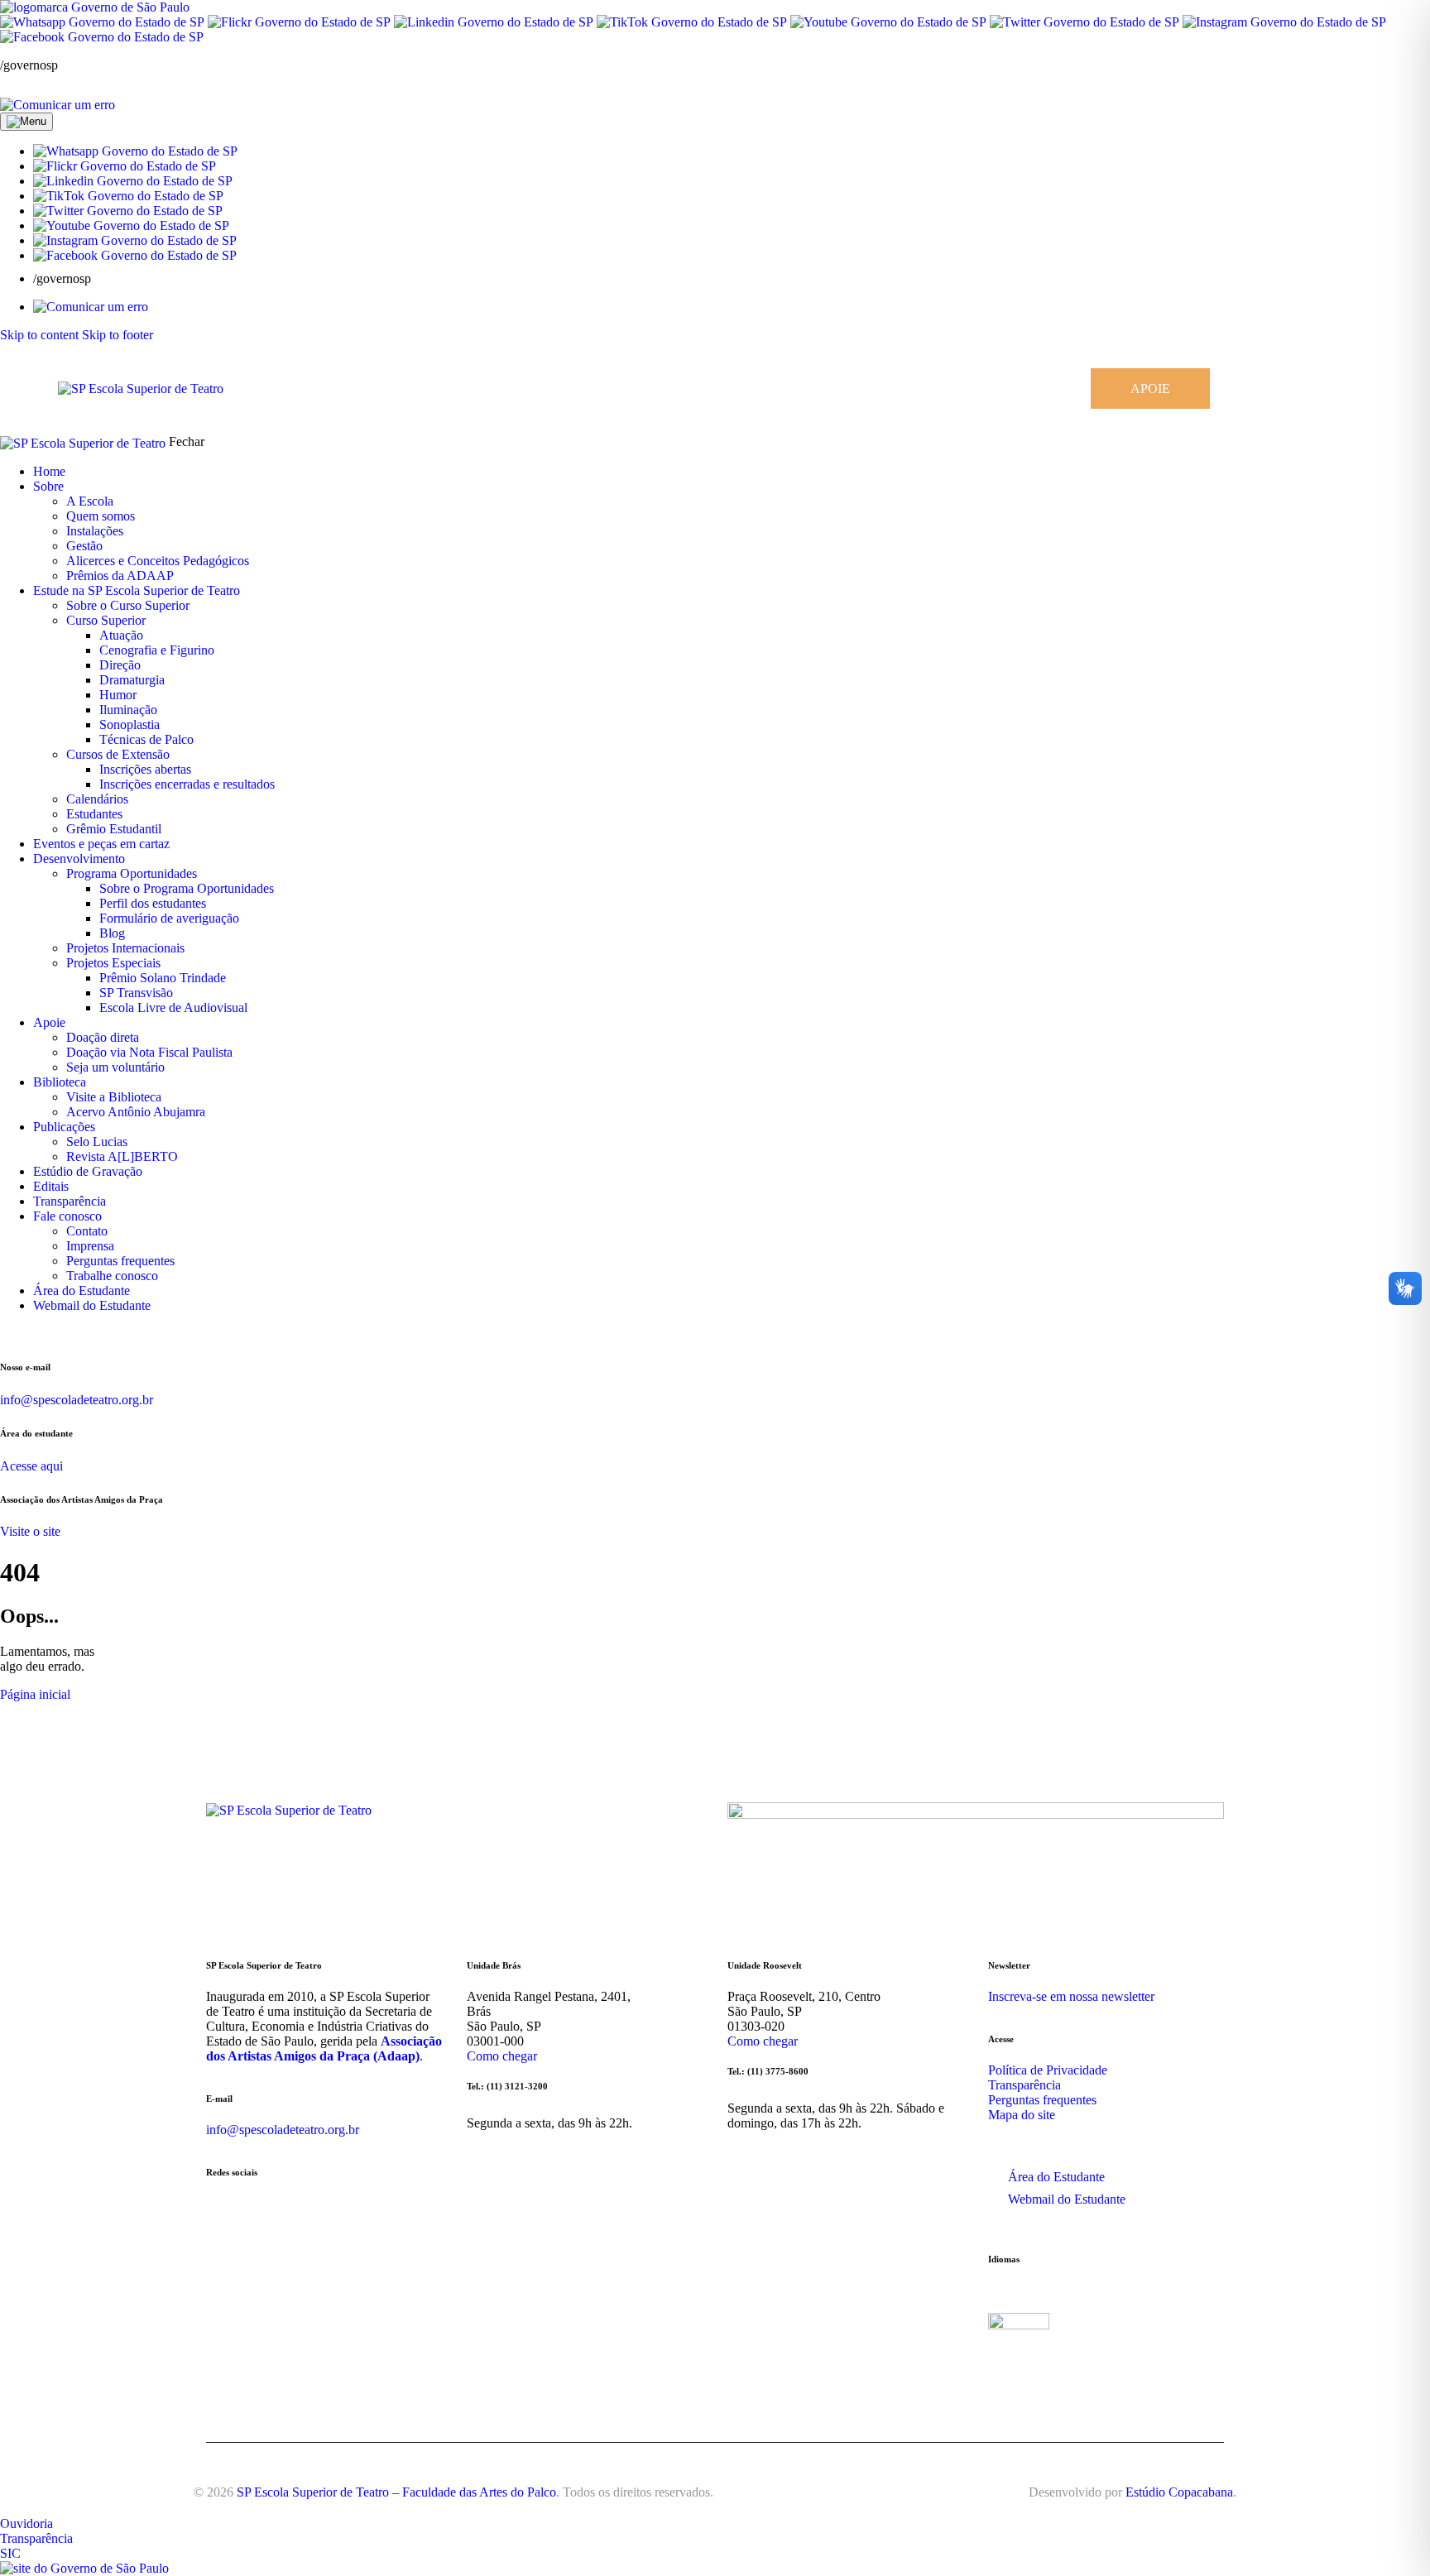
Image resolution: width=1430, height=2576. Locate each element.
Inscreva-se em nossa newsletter (1071, 1996)
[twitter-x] (1345, 389)
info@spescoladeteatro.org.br (77, 1400)
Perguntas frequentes (1042, 2100)
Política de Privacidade (1048, 2070)
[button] (135, 151)
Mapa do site (1022, 2115)
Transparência (1025, 2085)
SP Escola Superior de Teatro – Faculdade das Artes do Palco (396, 2492)
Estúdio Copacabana (1179, 2492)
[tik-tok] (1363, 389)
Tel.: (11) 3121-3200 (507, 2086)
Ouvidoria (26, 2523)
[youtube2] (1327, 389)
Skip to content (39, 335)
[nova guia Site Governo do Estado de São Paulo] (95, 7)
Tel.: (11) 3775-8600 (768, 2071)
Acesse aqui (31, 1466)
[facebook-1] (1305, 389)
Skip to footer (118, 335)
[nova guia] (58, 105)
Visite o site (30, 1531)
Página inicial (35, 1694)
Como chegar (502, 2056)
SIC (10, 2553)
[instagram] (1279, 389)
